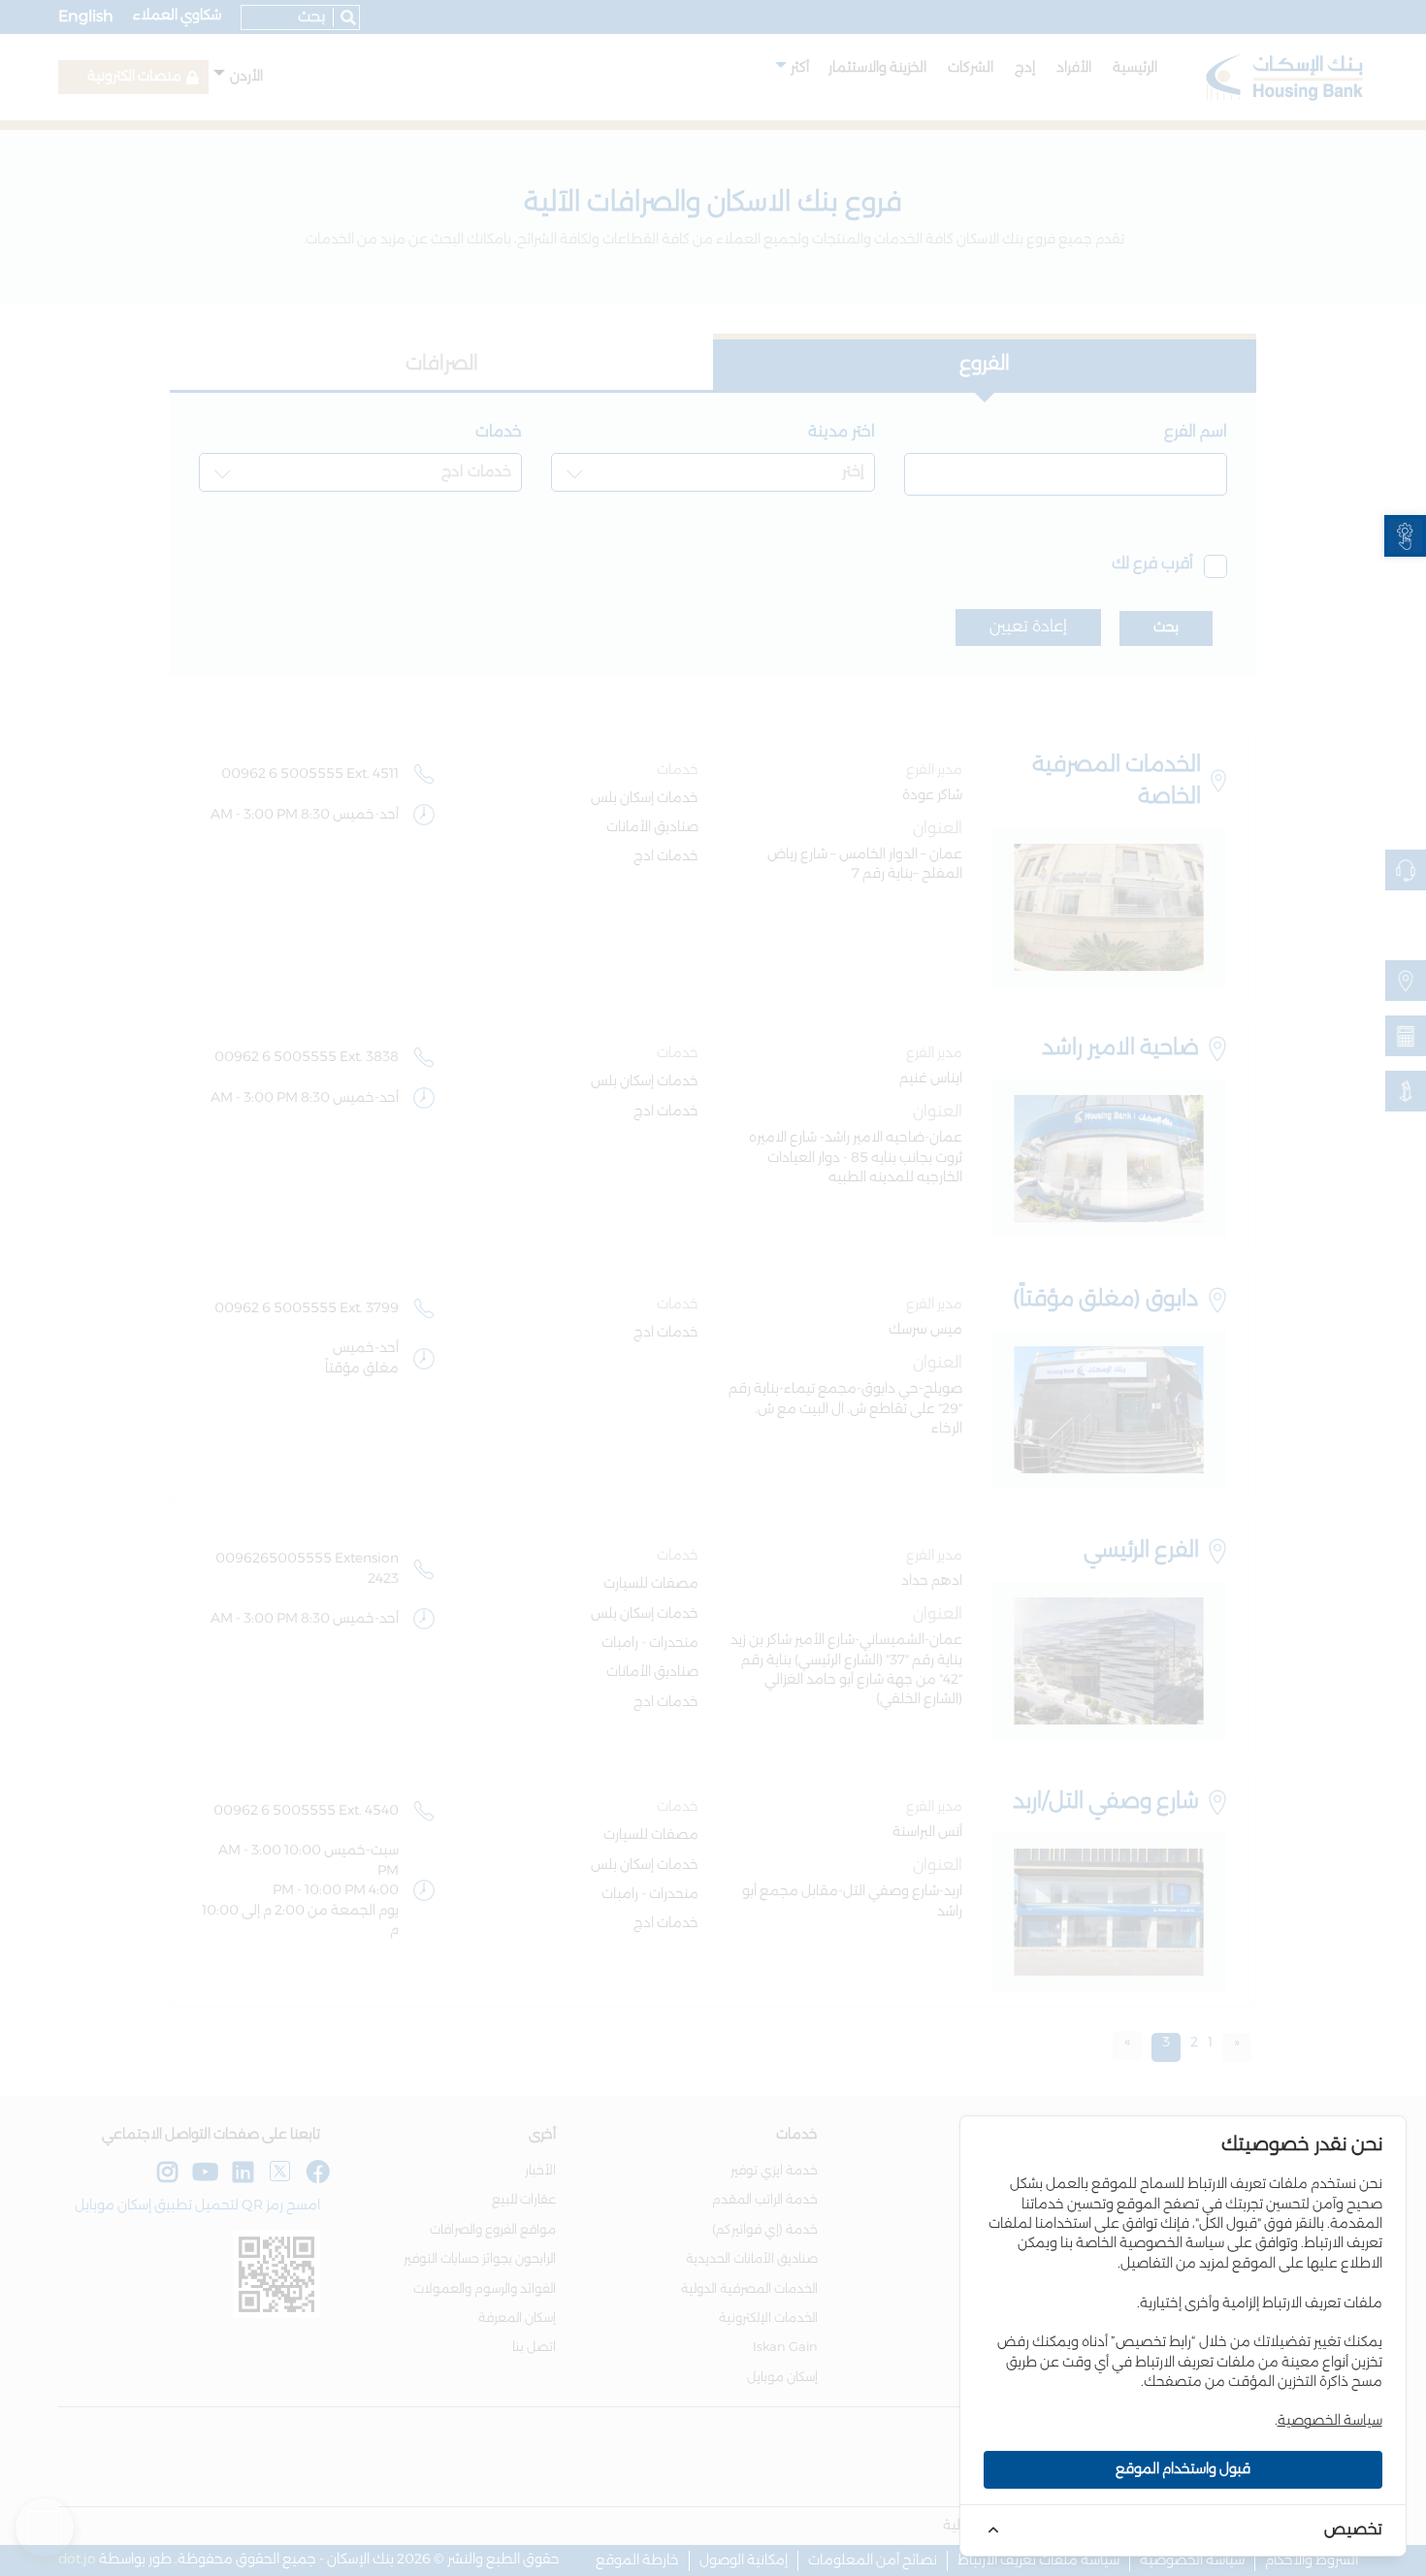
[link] (1405, 536)
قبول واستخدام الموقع (1183, 2469)
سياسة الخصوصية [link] (1330, 2421)
